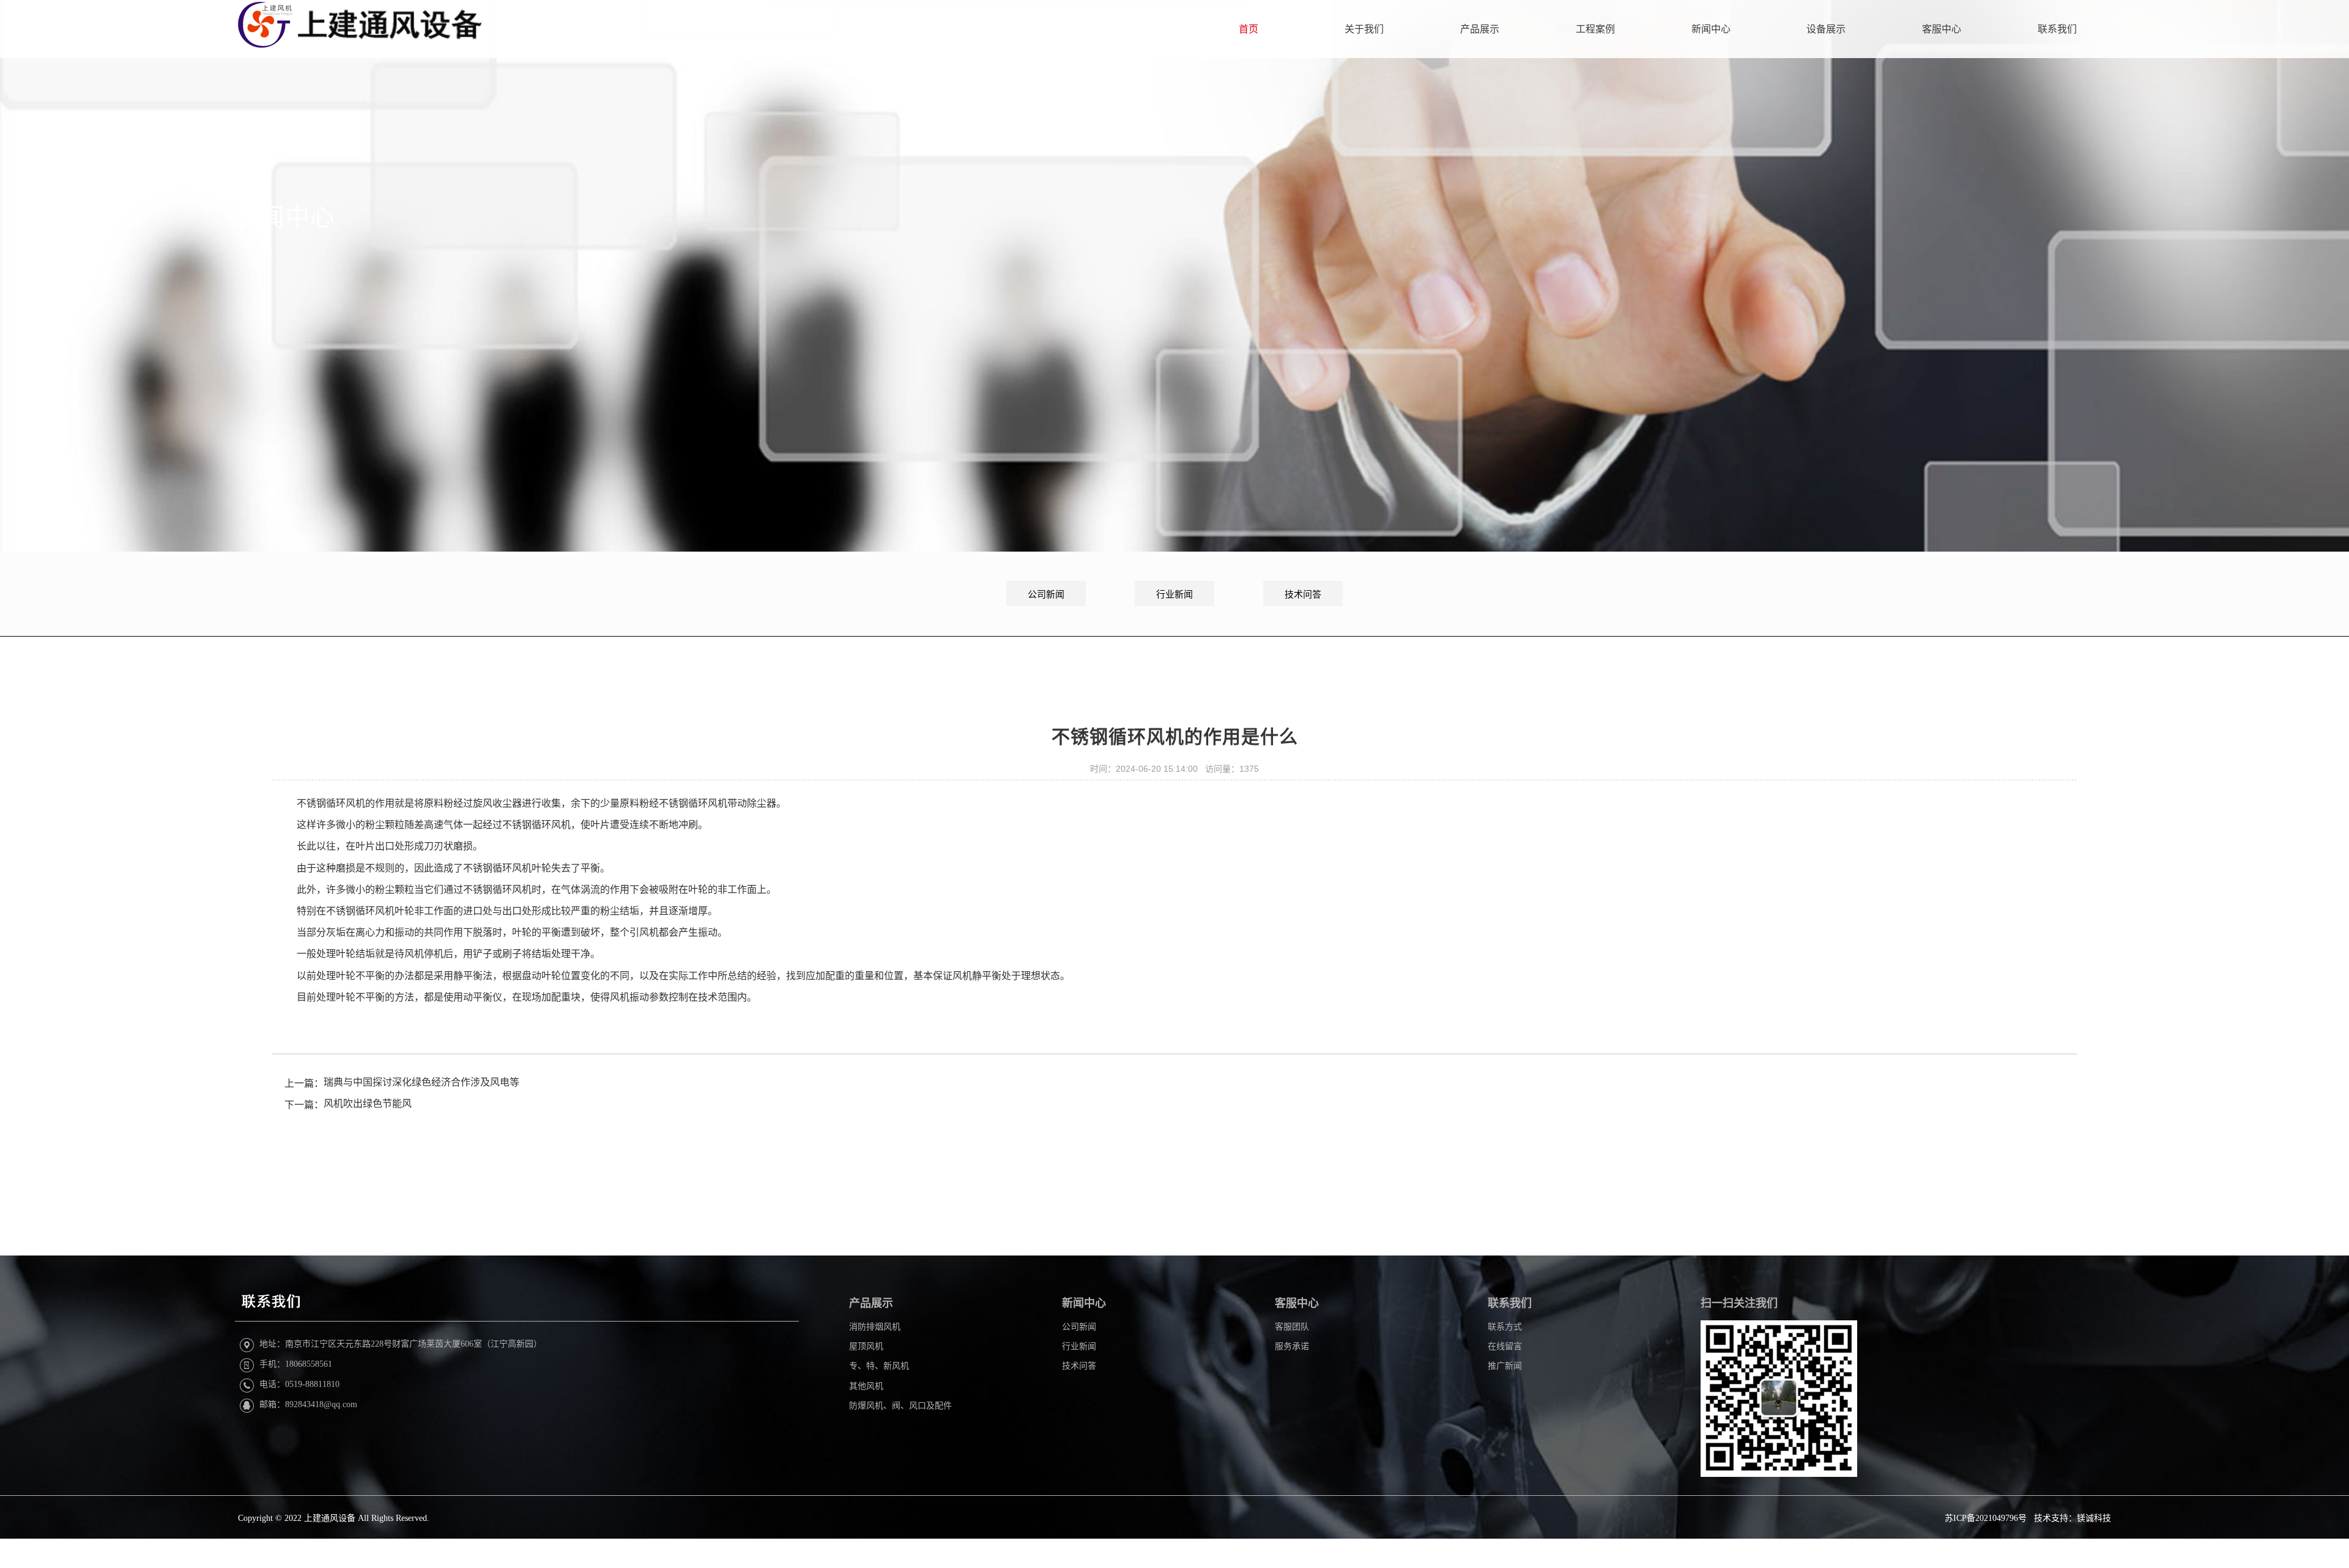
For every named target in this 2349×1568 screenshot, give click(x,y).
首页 (1249, 29)
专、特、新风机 (879, 1366)
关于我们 (1364, 29)
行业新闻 (1174, 594)
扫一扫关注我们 (1739, 1303)
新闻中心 (1711, 29)
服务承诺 (1292, 1346)
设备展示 (1826, 29)
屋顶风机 (866, 1346)
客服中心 (1942, 29)
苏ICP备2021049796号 (1986, 1518)
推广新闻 (1505, 1366)
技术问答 (1303, 594)
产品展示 (1480, 29)
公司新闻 (1046, 594)
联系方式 (1505, 1327)
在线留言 (1505, 1346)
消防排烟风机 (875, 1327)
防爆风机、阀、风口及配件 (900, 1406)
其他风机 (866, 1386)
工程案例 (1595, 29)
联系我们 (2057, 29)
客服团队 (1292, 1327)
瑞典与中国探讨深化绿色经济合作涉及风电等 (421, 1082)
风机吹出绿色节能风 (368, 1104)
